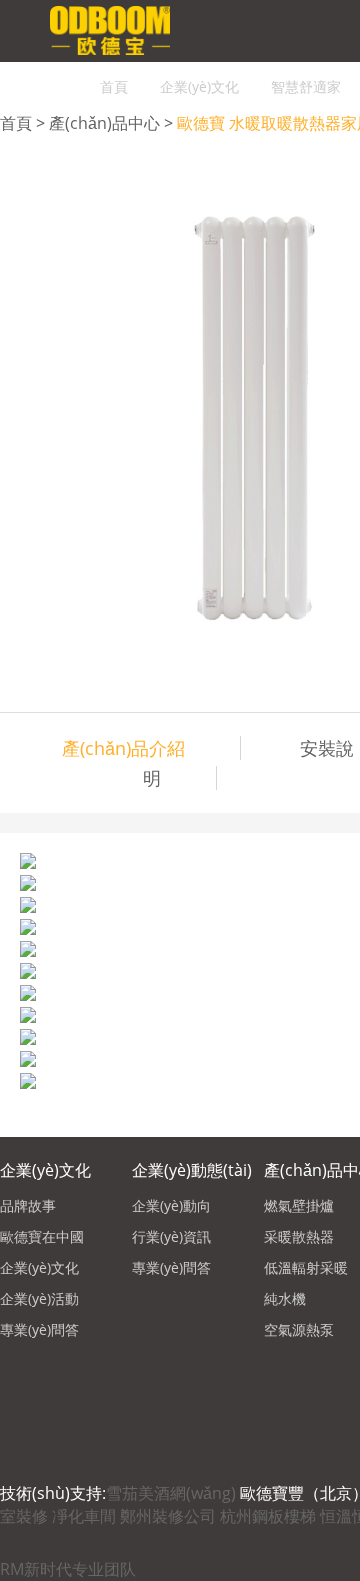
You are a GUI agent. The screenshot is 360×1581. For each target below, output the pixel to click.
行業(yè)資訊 (171, 1236)
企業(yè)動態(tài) (192, 1170)
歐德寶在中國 (42, 1236)
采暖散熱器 (299, 1236)
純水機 (285, 1298)
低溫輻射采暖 (306, 1267)
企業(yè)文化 (199, 86)
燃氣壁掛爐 (299, 1205)
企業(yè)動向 (171, 1205)
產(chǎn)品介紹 (123, 748)
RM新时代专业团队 (68, 1569)
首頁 (114, 86)
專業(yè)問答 (39, 1329)
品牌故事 (28, 1205)
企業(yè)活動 (39, 1298)
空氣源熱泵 (299, 1329)
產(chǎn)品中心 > (113, 123)
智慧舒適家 (306, 86)
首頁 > (24, 123)
